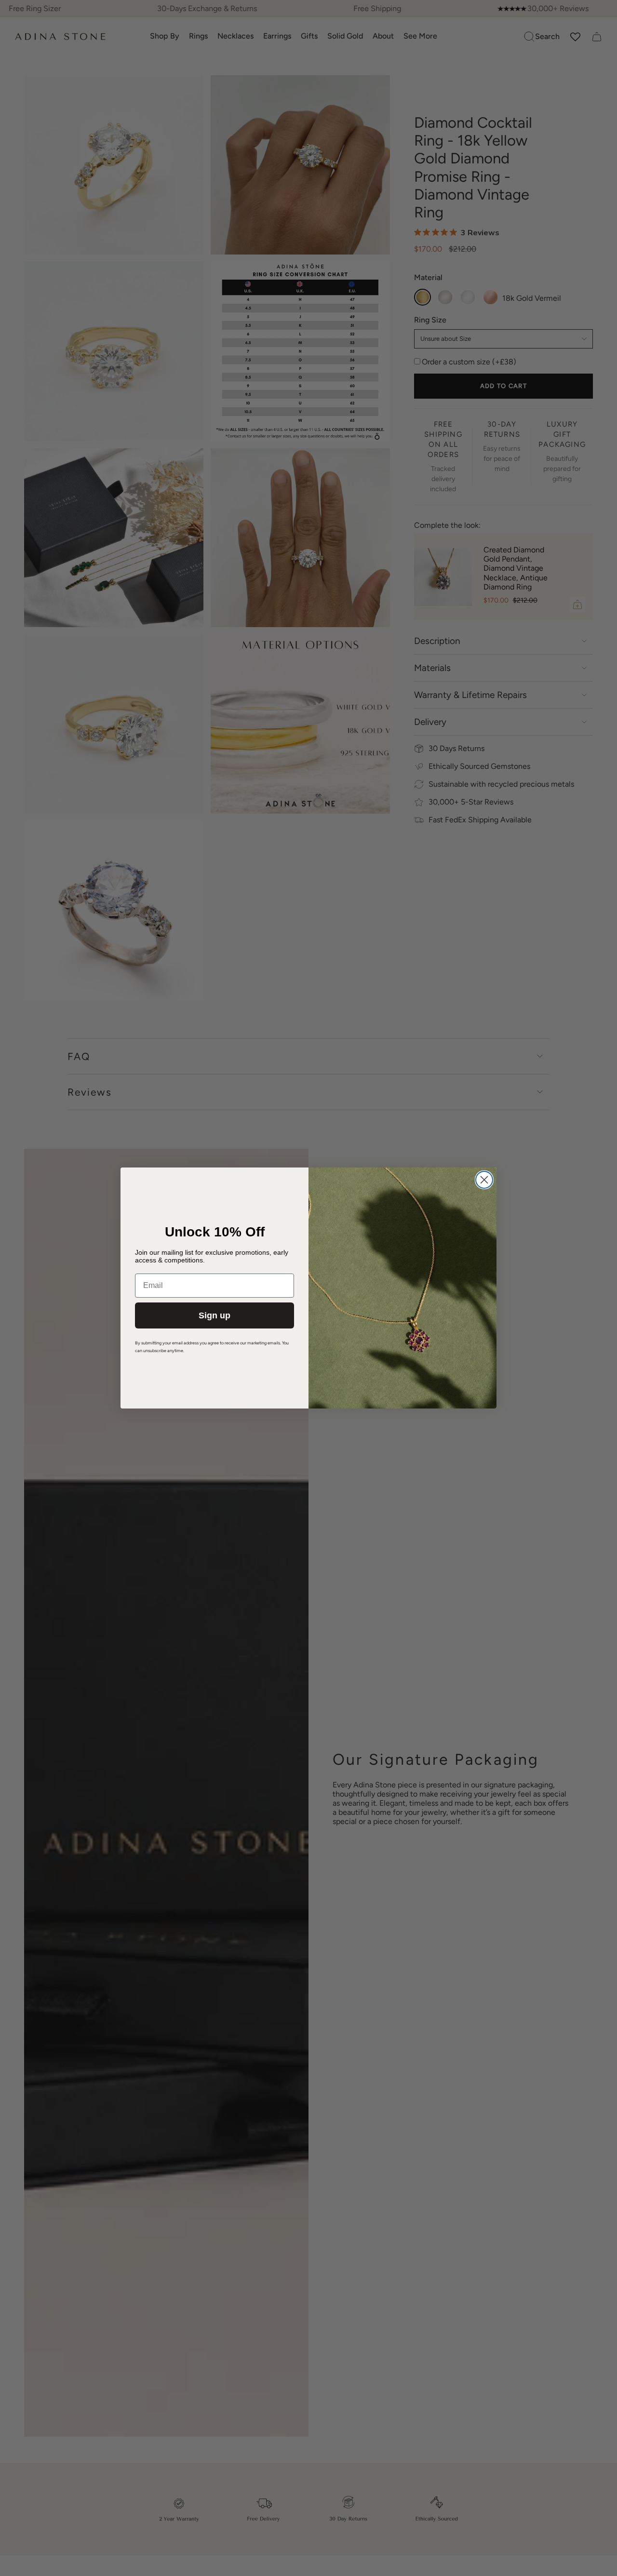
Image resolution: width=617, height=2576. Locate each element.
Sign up (215, 1315)
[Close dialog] (484, 1180)
